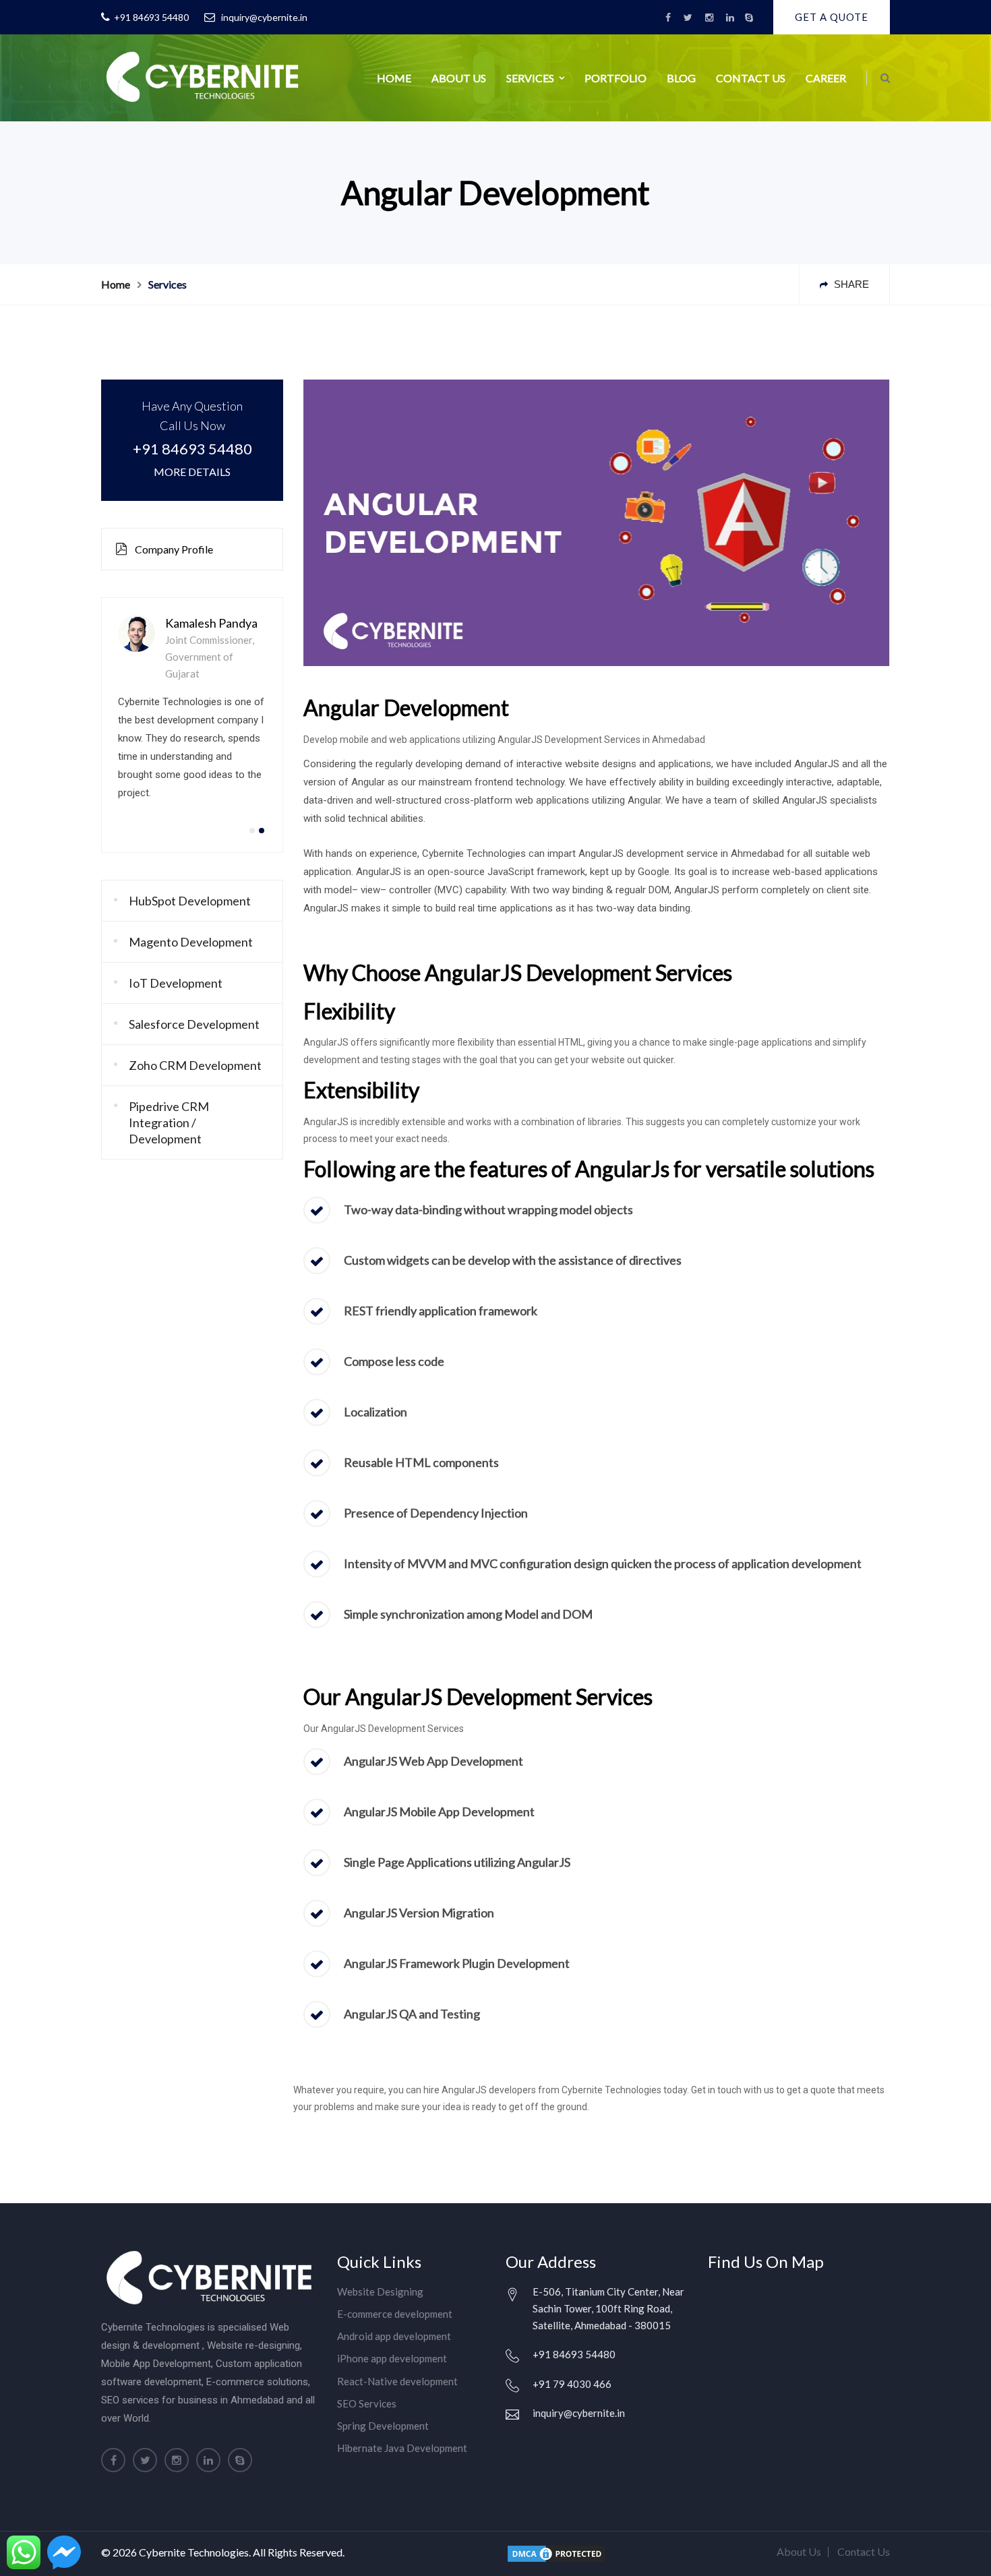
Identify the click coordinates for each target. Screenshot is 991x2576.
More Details (192, 472)
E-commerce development (395, 2314)
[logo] (202, 75)
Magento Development (191, 942)
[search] (885, 78)
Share (850, 284)
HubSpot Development (190, 901)
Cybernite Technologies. (195, 2552)
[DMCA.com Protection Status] (556, 2552)
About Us (459, 78)
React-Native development (397, 2381)
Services (530, 78)
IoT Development (176, 983)
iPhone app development (392, 2358)
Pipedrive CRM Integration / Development (169, 1122)
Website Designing (380, 2292)
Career (826, 78)
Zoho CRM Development (195, 1065)
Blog (681, 78)
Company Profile (173, 549)
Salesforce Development (194, 1024)
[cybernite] (668, 18)
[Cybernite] (749, 18)
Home (394, 78)
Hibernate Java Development (402, 2448)
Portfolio (615, 78)
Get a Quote (832, 17)
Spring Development (383, 2426)
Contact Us (751, 78)
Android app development (394, 2336)
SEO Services (367, 2403)
